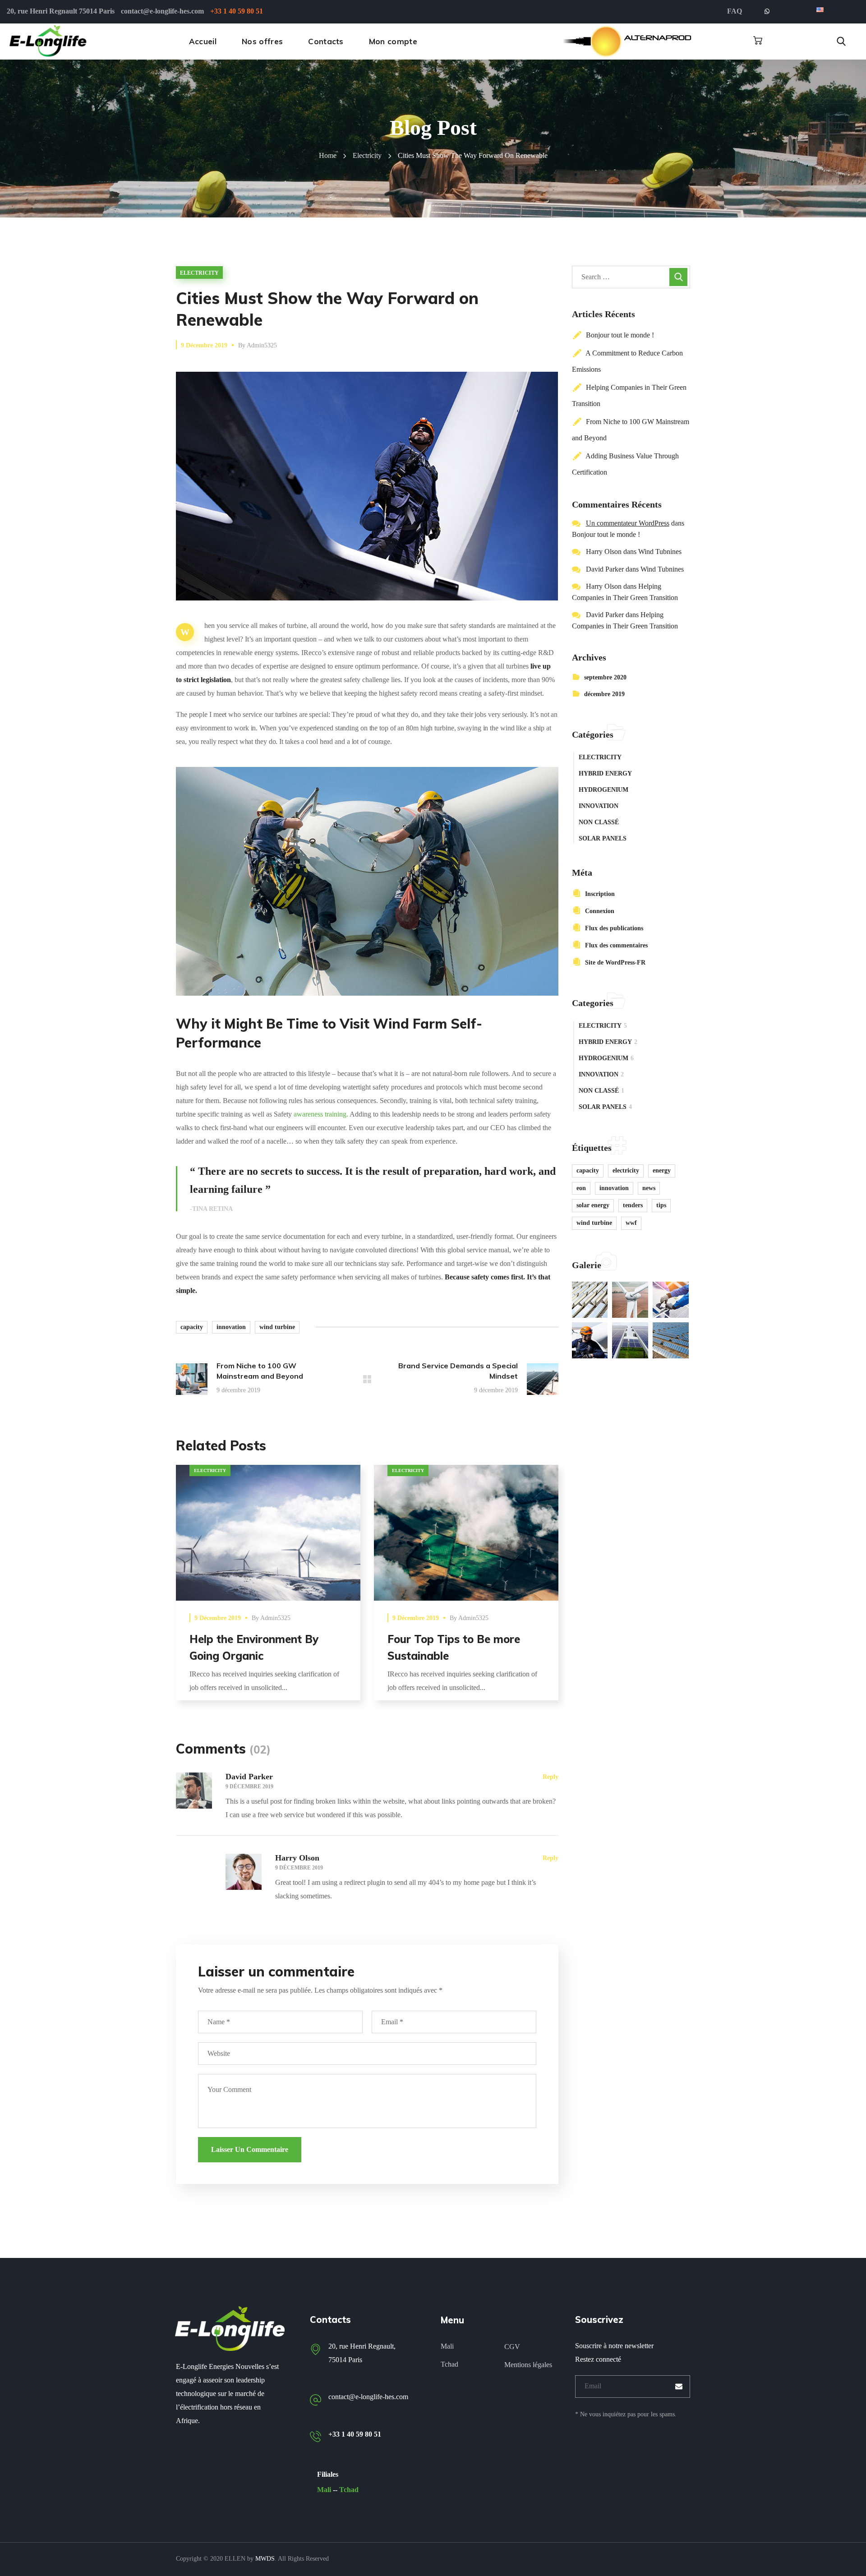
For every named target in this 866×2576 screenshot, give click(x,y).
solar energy (593, 1205)
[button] (758, 41)
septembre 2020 (605, 677)
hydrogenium (603, 790)
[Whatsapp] (767, 12)
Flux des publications (614, 928)
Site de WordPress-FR (615, 963)
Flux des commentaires (616, 945)
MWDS (265, 2559)
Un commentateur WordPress (628, 523)
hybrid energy (605, 773)
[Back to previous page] (367, 1379)
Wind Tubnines (660, 552)
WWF (631, 1223)
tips (661, 1205)
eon (581, 1188)
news (649, 1188)
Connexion (600, 911)
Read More (268, 1532)
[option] (268, 1590)
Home (328, 155)
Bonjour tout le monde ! (620, 335)
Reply (550, 1777)
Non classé (599, 822)
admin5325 (262, 345)
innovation (231, 1327)
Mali (324, 2490)
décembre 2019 (604, 694)
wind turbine (277, 1327)
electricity (367, 155)
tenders (633, 1205)
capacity (192, 1327)
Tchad (349, 2490)
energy (662, 1170)
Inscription (600, 894)
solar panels (603, 838)
